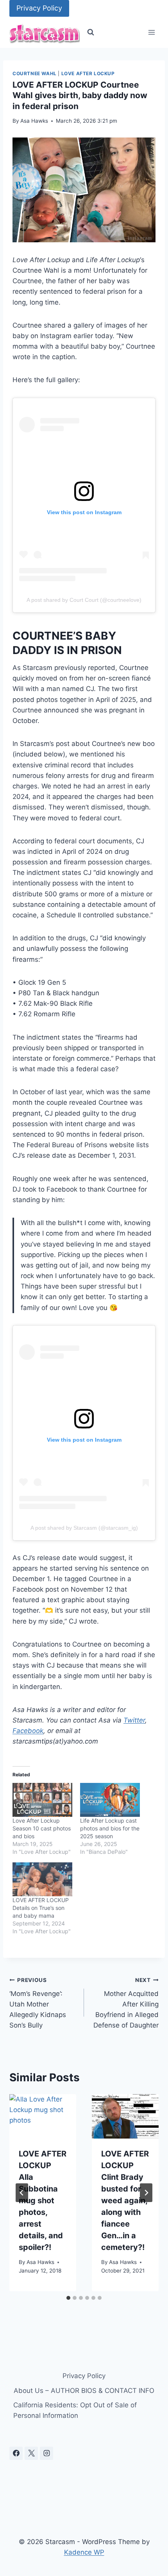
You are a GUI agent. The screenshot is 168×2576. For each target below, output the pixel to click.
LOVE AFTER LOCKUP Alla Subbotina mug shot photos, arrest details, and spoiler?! (43, 2200)
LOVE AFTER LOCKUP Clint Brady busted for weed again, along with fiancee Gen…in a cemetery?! (125, 2200)
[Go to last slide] (22, 2193)
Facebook (28, 1731)
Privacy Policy (39, 8)
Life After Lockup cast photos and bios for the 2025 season (110, 1828)
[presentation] (43, 2116)
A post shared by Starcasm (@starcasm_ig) (84, 1528)
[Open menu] (151, 33)
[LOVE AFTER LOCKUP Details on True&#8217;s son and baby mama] (42, 1879)
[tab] (68, 2298)
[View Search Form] (91, 32)
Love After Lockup (88, 73)
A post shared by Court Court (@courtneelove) (84, 600)
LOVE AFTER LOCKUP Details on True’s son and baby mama (41, 1908)
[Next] (146, 2193)
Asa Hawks (34, 121)
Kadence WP (84, 2552)
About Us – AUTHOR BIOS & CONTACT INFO (84, 2391)
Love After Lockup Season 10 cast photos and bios (42, 1828)
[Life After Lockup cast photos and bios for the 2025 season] (110, 1800)
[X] (31, 2453)
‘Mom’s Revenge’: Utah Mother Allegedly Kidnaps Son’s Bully (38, 2003)
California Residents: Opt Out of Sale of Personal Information (75, 2410)
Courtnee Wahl (35, 73)
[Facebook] (16, 2453)
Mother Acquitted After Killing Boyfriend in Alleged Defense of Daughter (126, 2003)
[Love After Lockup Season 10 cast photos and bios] (42, 1800)
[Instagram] (46, 2453)
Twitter (134, 1720)
